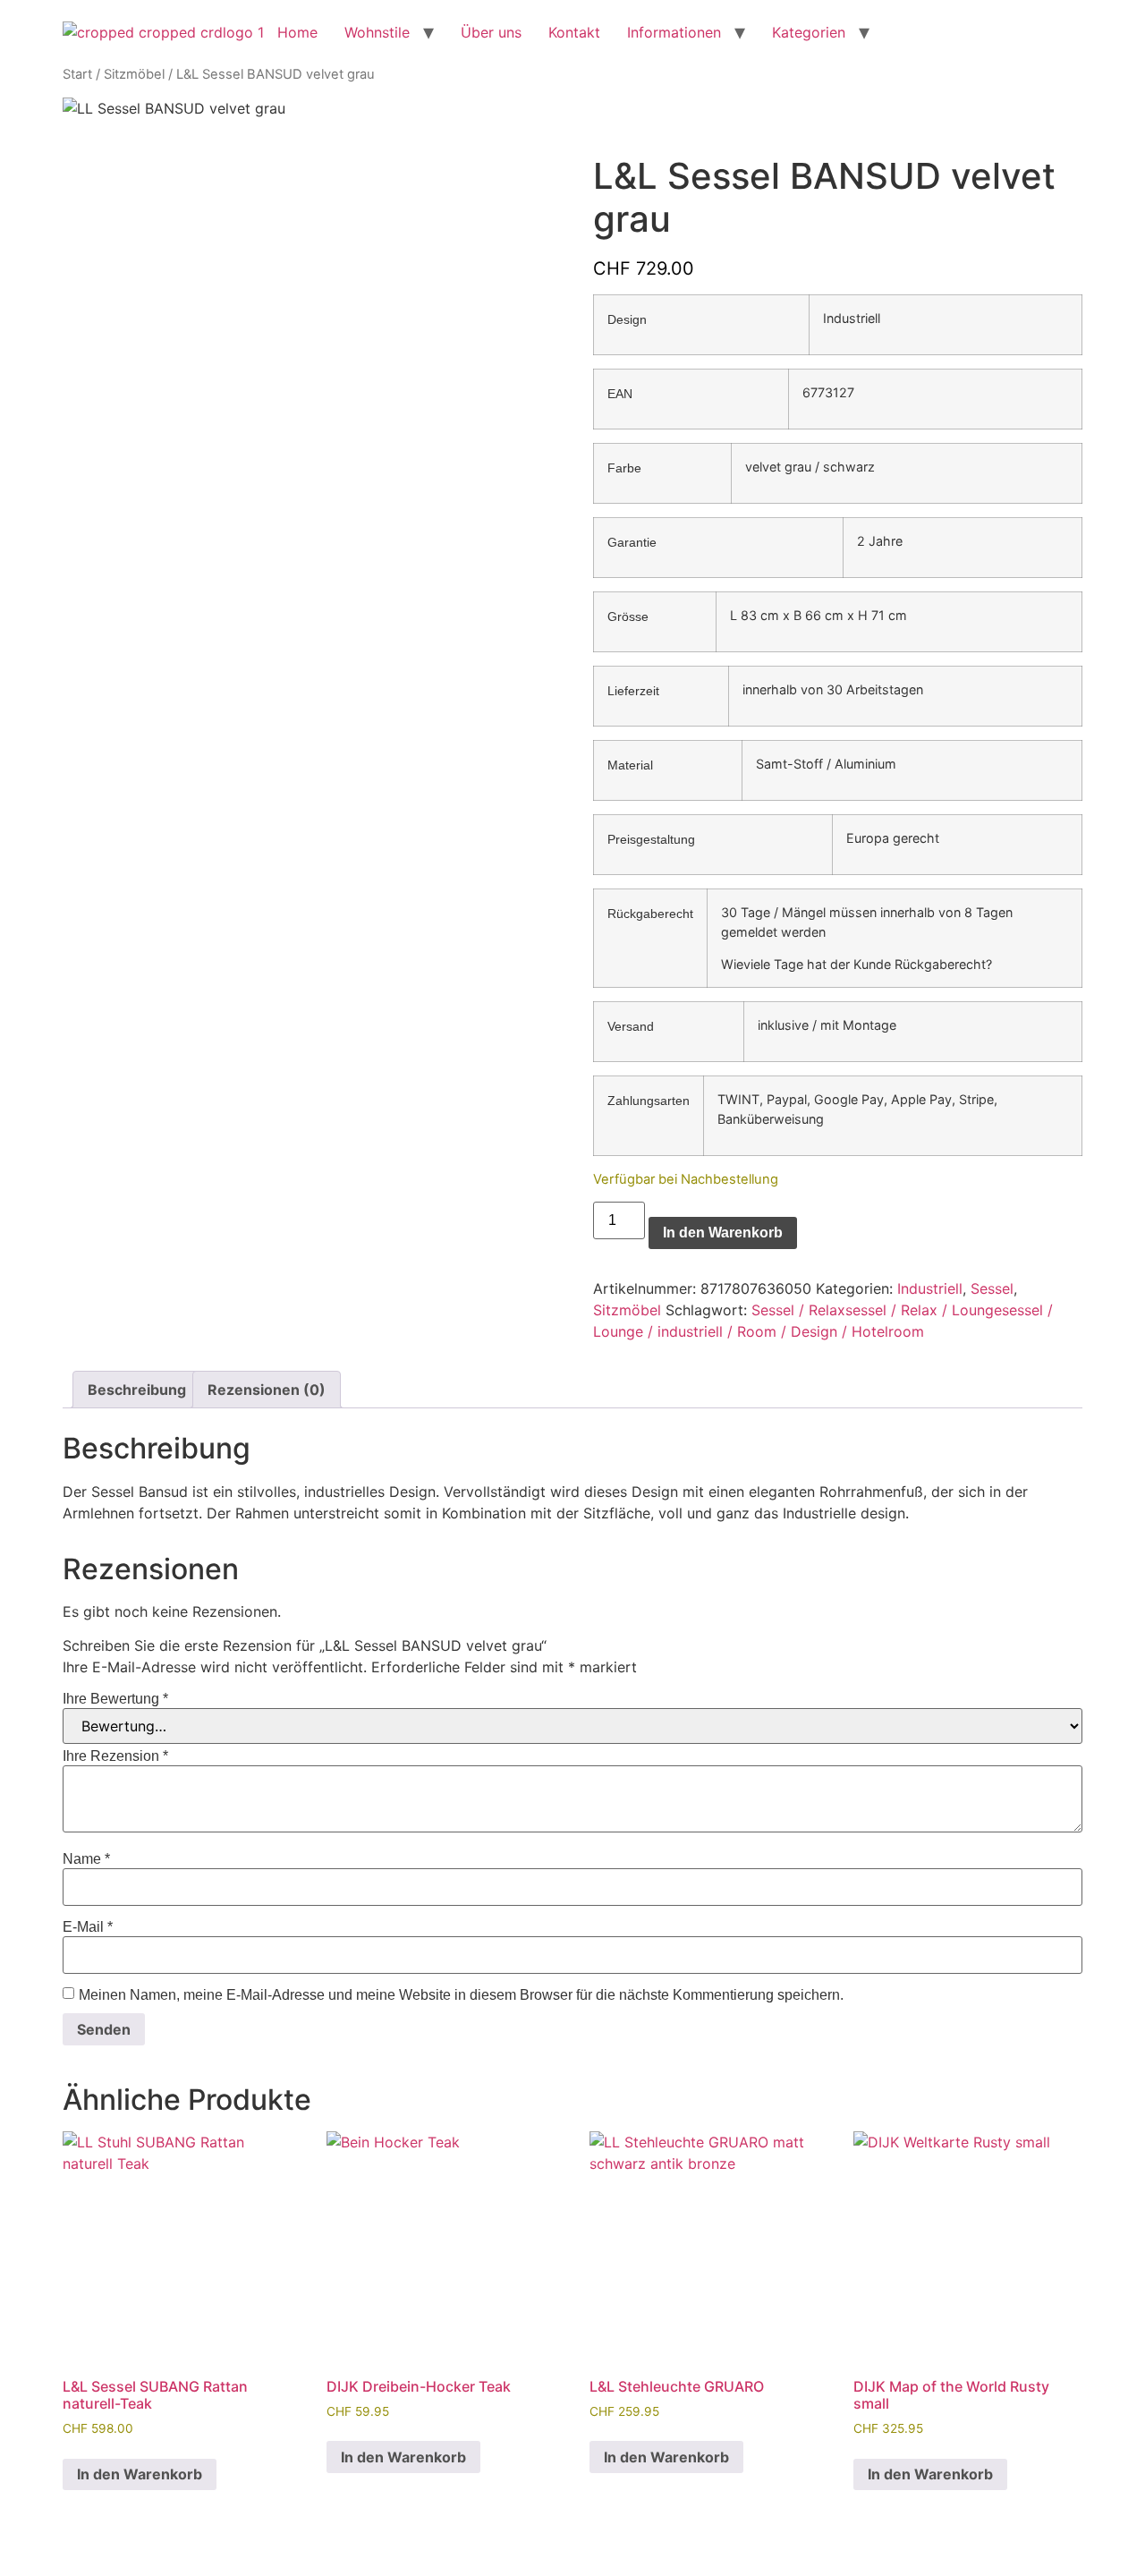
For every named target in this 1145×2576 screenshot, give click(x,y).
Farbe (624, 468)
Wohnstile (377, 32)
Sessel (992, 1288)
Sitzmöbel (134, 74)
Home (297, 32)
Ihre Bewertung (115, 1699)
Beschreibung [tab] (137, 1390)
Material (630, 765)
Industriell (930, 1288)
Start (77, 74)
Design (627, 319)
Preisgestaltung (651, 839)
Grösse (628, 616)
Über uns (491, 32)
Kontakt (574, 32)
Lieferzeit (633, 691)
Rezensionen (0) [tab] (267, 1390)
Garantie (632, 542)
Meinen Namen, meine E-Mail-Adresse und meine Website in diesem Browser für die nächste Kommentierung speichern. (461, 1995)
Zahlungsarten (649, 1101)
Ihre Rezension (115, 1756)
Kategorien (809, 32)
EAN (620, 394)
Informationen (674, 32)
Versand (631, 1026)
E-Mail (88, 1927)
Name (86, 1859)
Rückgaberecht (650, 914)
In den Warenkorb (723, 1233)
